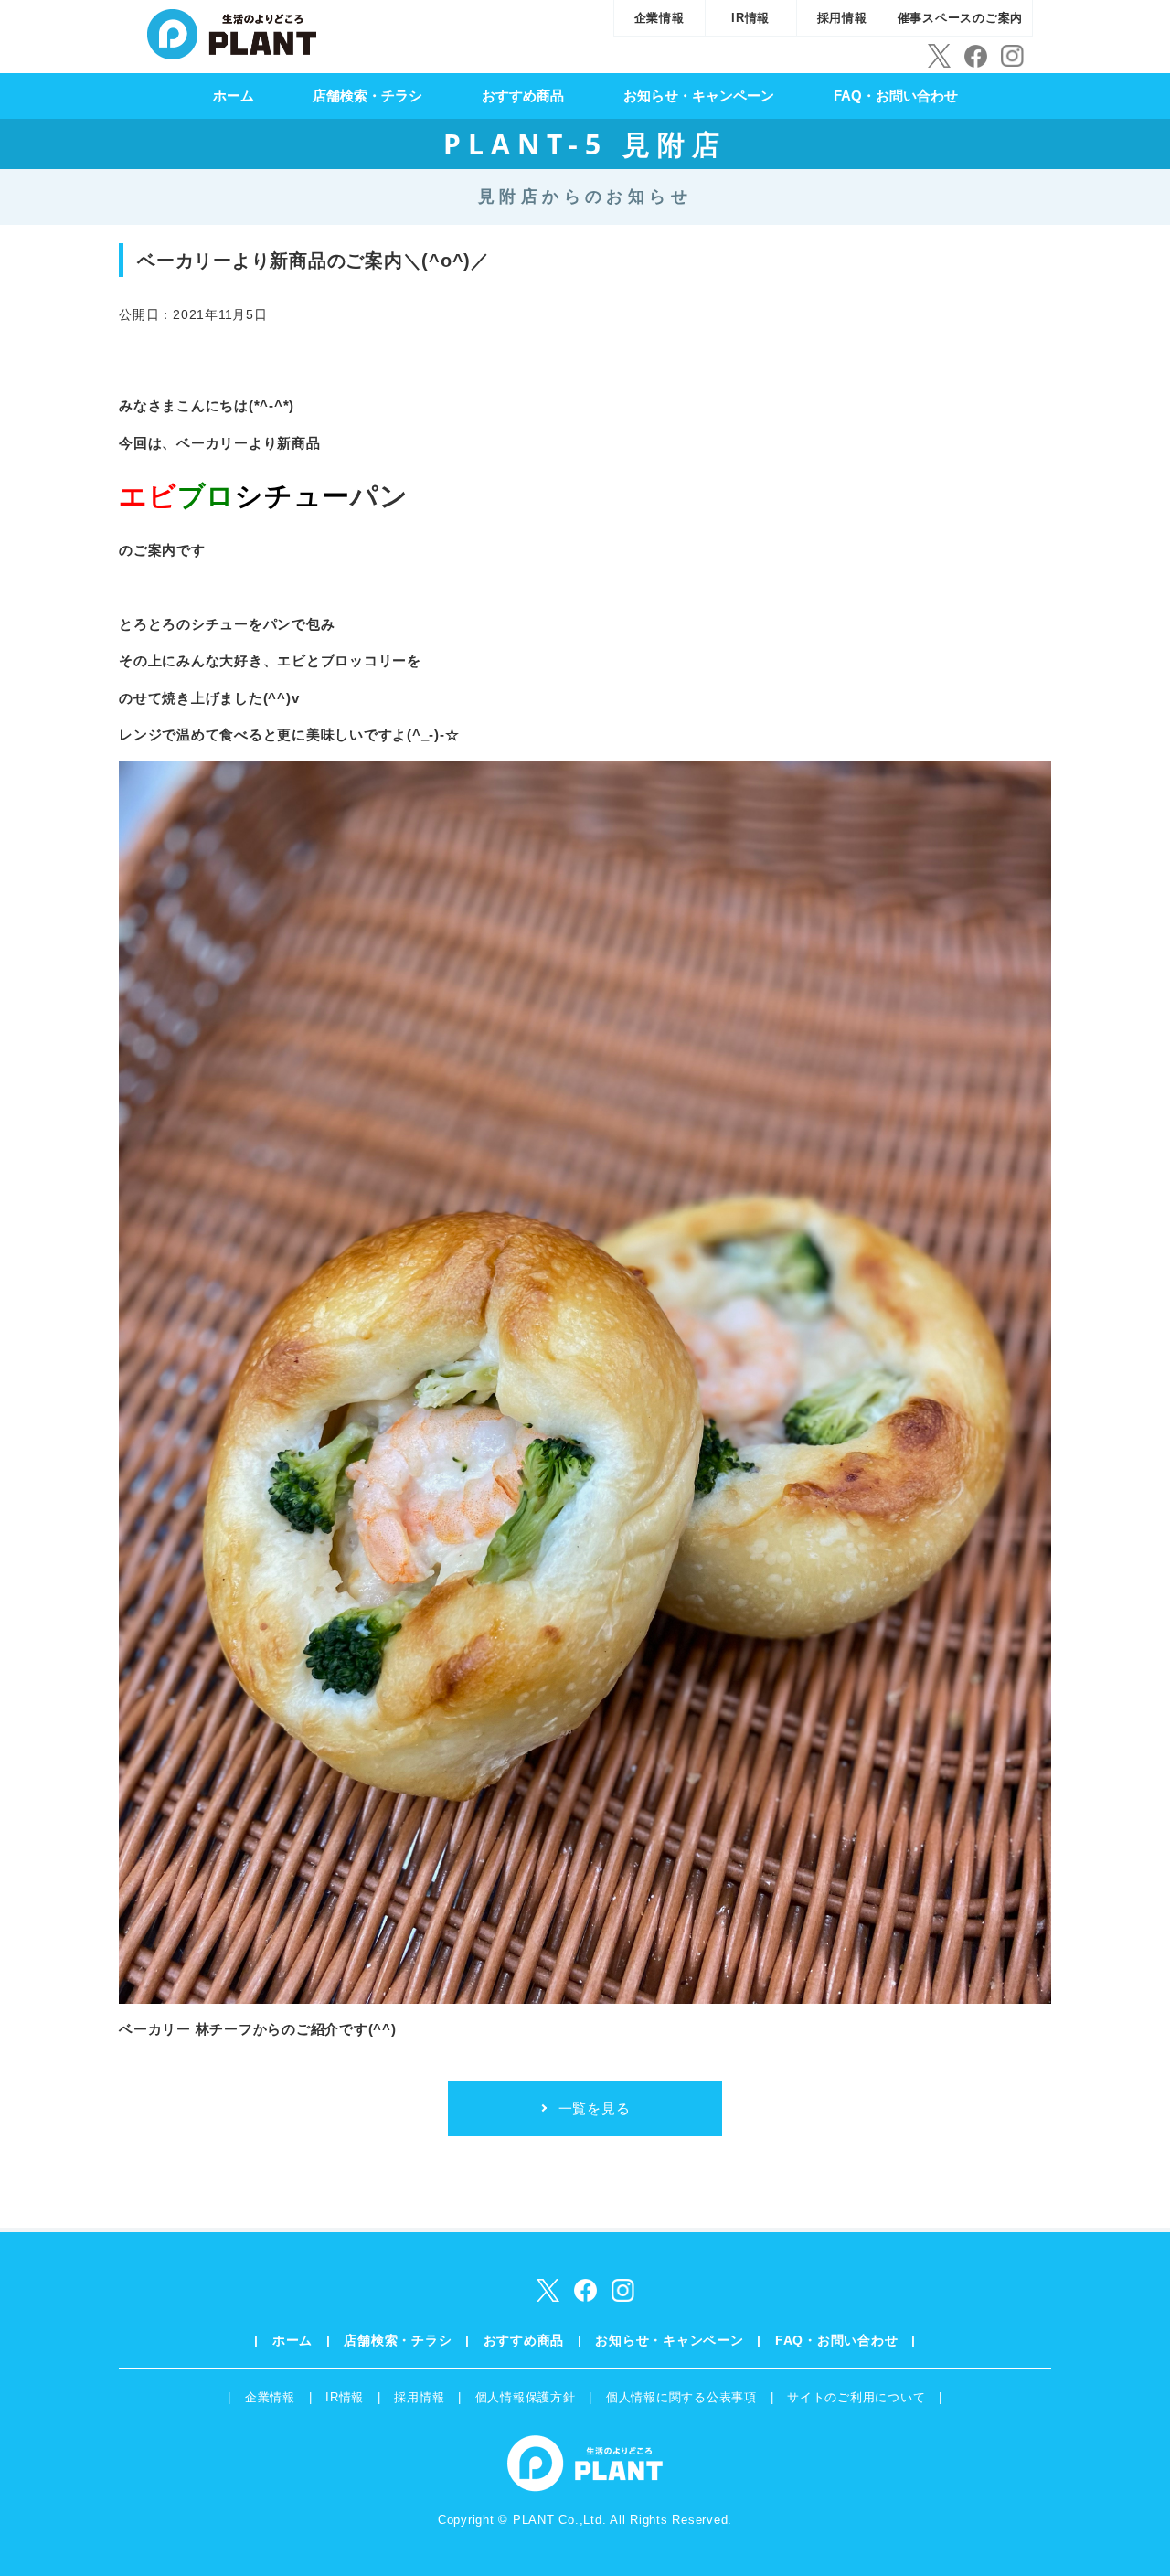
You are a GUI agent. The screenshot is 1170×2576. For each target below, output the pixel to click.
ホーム (234, 96)
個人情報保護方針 (526, 2397)
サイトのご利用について (856, 2397)
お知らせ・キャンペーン (699, 96)
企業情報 (659, 18)
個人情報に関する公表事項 (681, 2397)
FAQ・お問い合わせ (896, 96)
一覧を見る (595, 2108)
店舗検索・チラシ (367, 96)
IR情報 (750, 18)
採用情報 (842, 18)
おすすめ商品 (523, 96)
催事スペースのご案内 (961, 18)
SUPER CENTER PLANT (232, 32)
